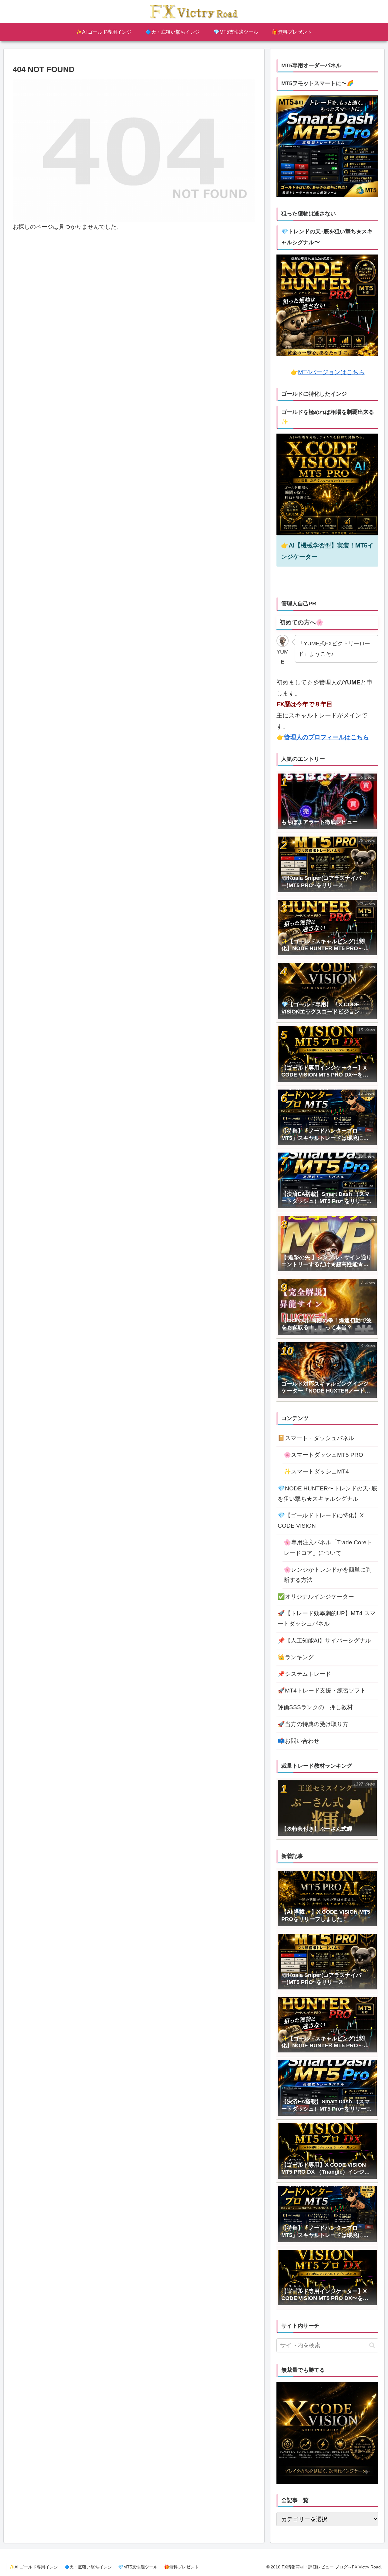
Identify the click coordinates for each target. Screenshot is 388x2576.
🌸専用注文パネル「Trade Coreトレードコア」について (328, 1548)
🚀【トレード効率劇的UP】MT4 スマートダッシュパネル (327, 1618)
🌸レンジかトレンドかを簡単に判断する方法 (328, 1575)
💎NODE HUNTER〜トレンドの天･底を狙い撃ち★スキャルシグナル (327, 1494)
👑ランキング (296, 1657)
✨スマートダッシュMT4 (316, 1471)
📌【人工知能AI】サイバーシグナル (324, 1641)
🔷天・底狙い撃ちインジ (88, 2567)
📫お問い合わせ (299, 1741)
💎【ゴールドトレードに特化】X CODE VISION (321, 1521)
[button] (372, 2345)
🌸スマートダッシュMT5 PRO (323, 1455)
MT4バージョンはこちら (331, 372)
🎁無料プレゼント (181, 2567)
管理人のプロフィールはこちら (326, 737)
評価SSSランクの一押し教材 (315, 1707)
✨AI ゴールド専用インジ (34, 2567)
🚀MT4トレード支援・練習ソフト (322, 1691)
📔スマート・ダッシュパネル (316, 1438)
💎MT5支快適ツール (138, 2567)
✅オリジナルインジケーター (316, 1597)
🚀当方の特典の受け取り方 (313, 1724)
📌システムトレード (304, 1674)
